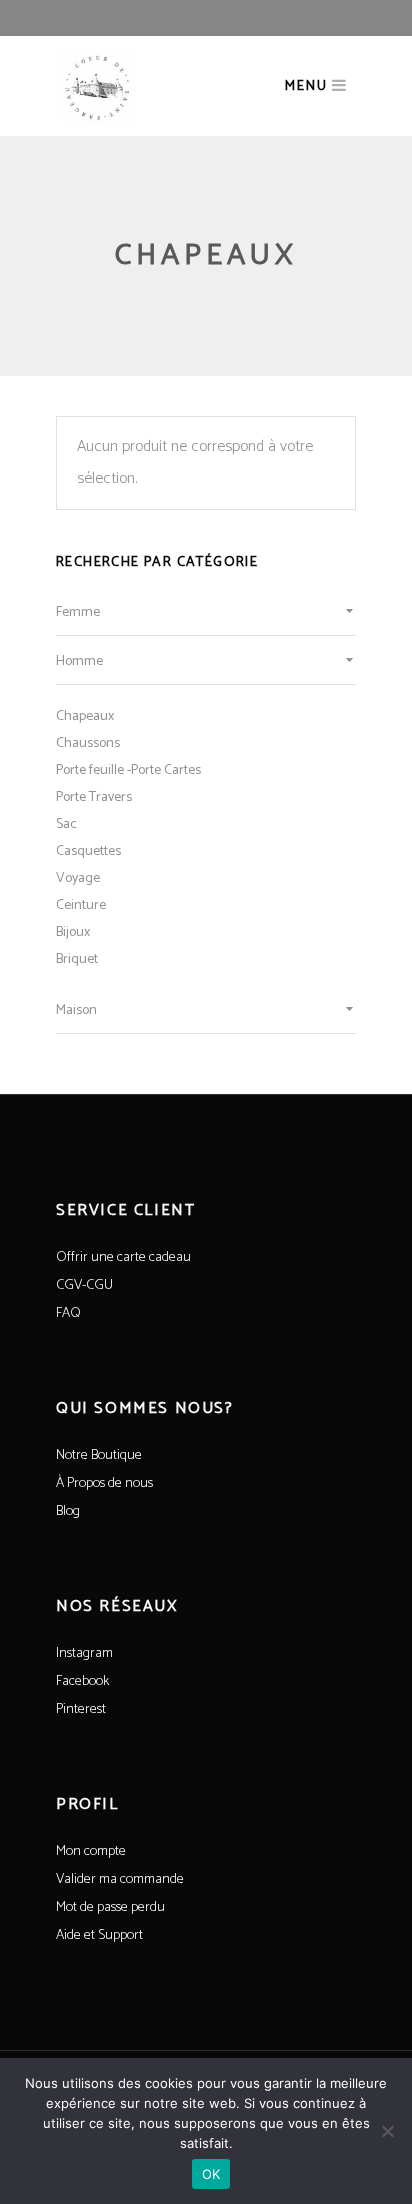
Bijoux (73, 932)
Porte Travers (94, 797)
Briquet (77, 959)
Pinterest (81, 1709)
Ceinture (81, 905)
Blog (68, 1511)
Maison (76, 1010)
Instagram (84, 1653)
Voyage (78, 878)
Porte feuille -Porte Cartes (128, 770)
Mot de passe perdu (110, 1907)
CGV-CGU (84, 1285)
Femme (78, 612)
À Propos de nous (104, 1483)
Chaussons (88, 743)
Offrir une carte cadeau (123, 1257)
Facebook (82, 1681)
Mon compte (91, 1851)
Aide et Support (99, 1935)
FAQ (68, 1313)
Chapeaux (85, 716)
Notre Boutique (99, 1455)
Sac (66, 824)
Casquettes (88, 851)
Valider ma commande (120, 1879)
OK (211, 2174)
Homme (79, 661)
